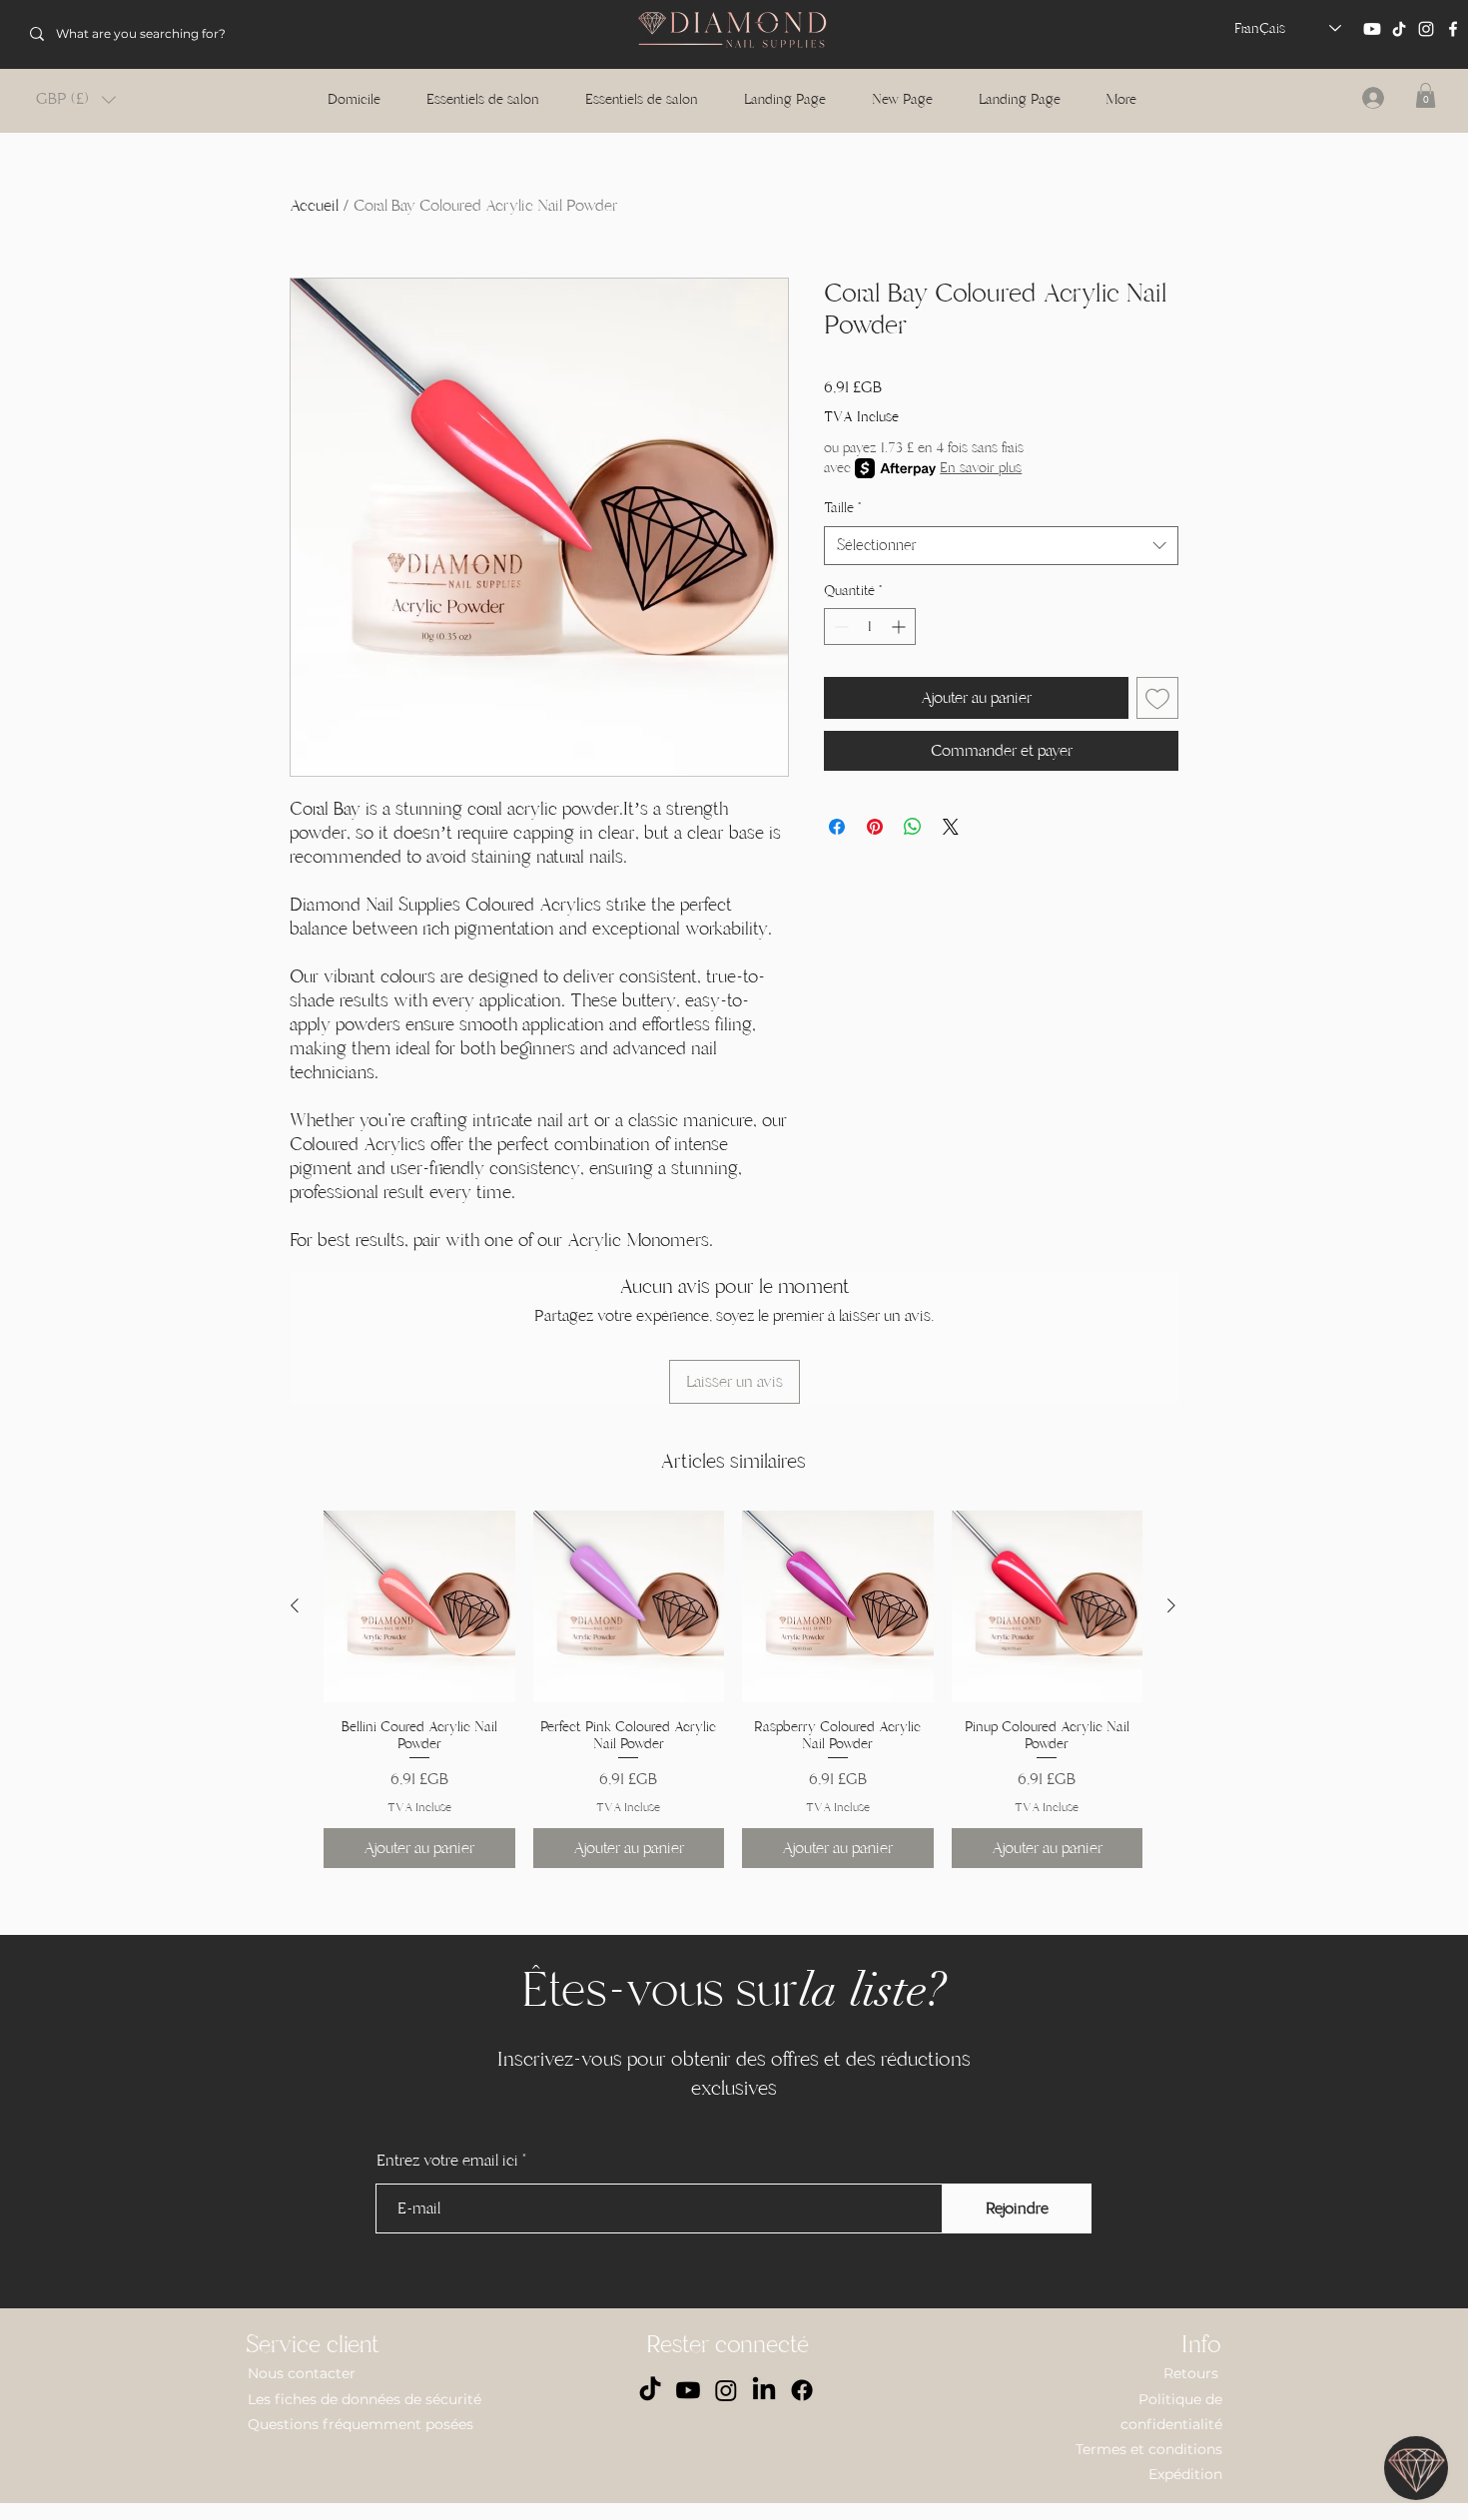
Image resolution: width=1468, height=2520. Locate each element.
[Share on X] (951, 827)
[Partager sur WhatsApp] (913, 827)
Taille (842, 508)
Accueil (314, 206)
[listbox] (76, 99)
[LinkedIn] (764, 2390)
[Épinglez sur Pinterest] (875, 827)
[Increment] (900, 627)
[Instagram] (1426, 29)
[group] (733, 1689)
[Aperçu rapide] (419, 1606)
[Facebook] (1453, 29)
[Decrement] (839, 627)
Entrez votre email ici (447, 2161)
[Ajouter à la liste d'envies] (1157, 698)
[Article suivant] (1171, 1605)
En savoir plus (981, 468)
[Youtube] (1372, 29)
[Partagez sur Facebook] (837, 827)
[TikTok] (1399, 29)
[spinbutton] (870, 627)
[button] (76, 99)
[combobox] (1001, 546)
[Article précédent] (295, 1605)
